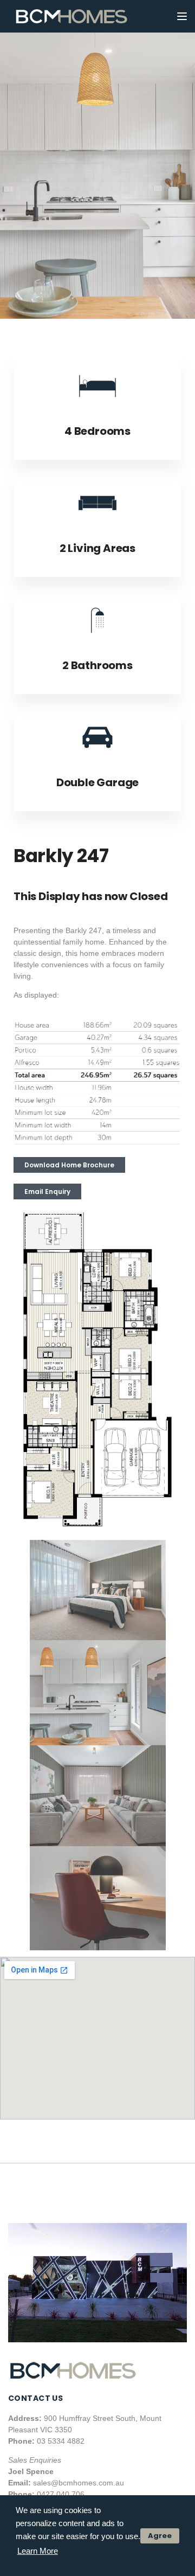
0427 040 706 (61, 2494)
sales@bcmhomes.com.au (79, 2483)
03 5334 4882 (61, 2441)
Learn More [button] (38, 2551)
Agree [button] (160, 2536)
